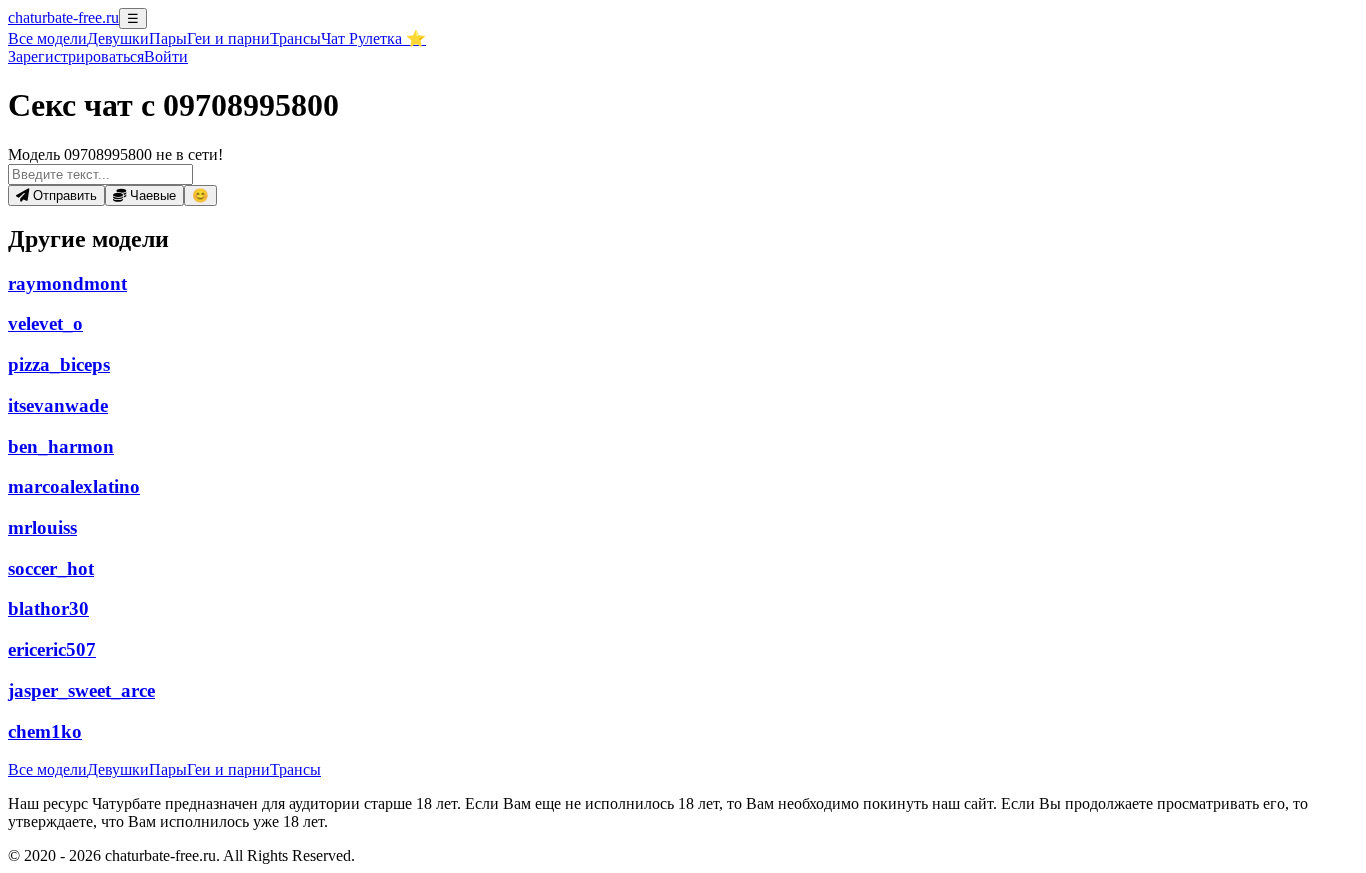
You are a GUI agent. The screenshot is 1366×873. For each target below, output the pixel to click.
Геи (228, 38)
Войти (166, 56)
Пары (168, 38)
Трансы (295, 38)
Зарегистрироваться (76, 56)
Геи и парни (228, 769)
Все (47, 38)
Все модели (47, 769)
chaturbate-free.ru (63, 17)
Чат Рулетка (373, 38)
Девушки (118, 38)
